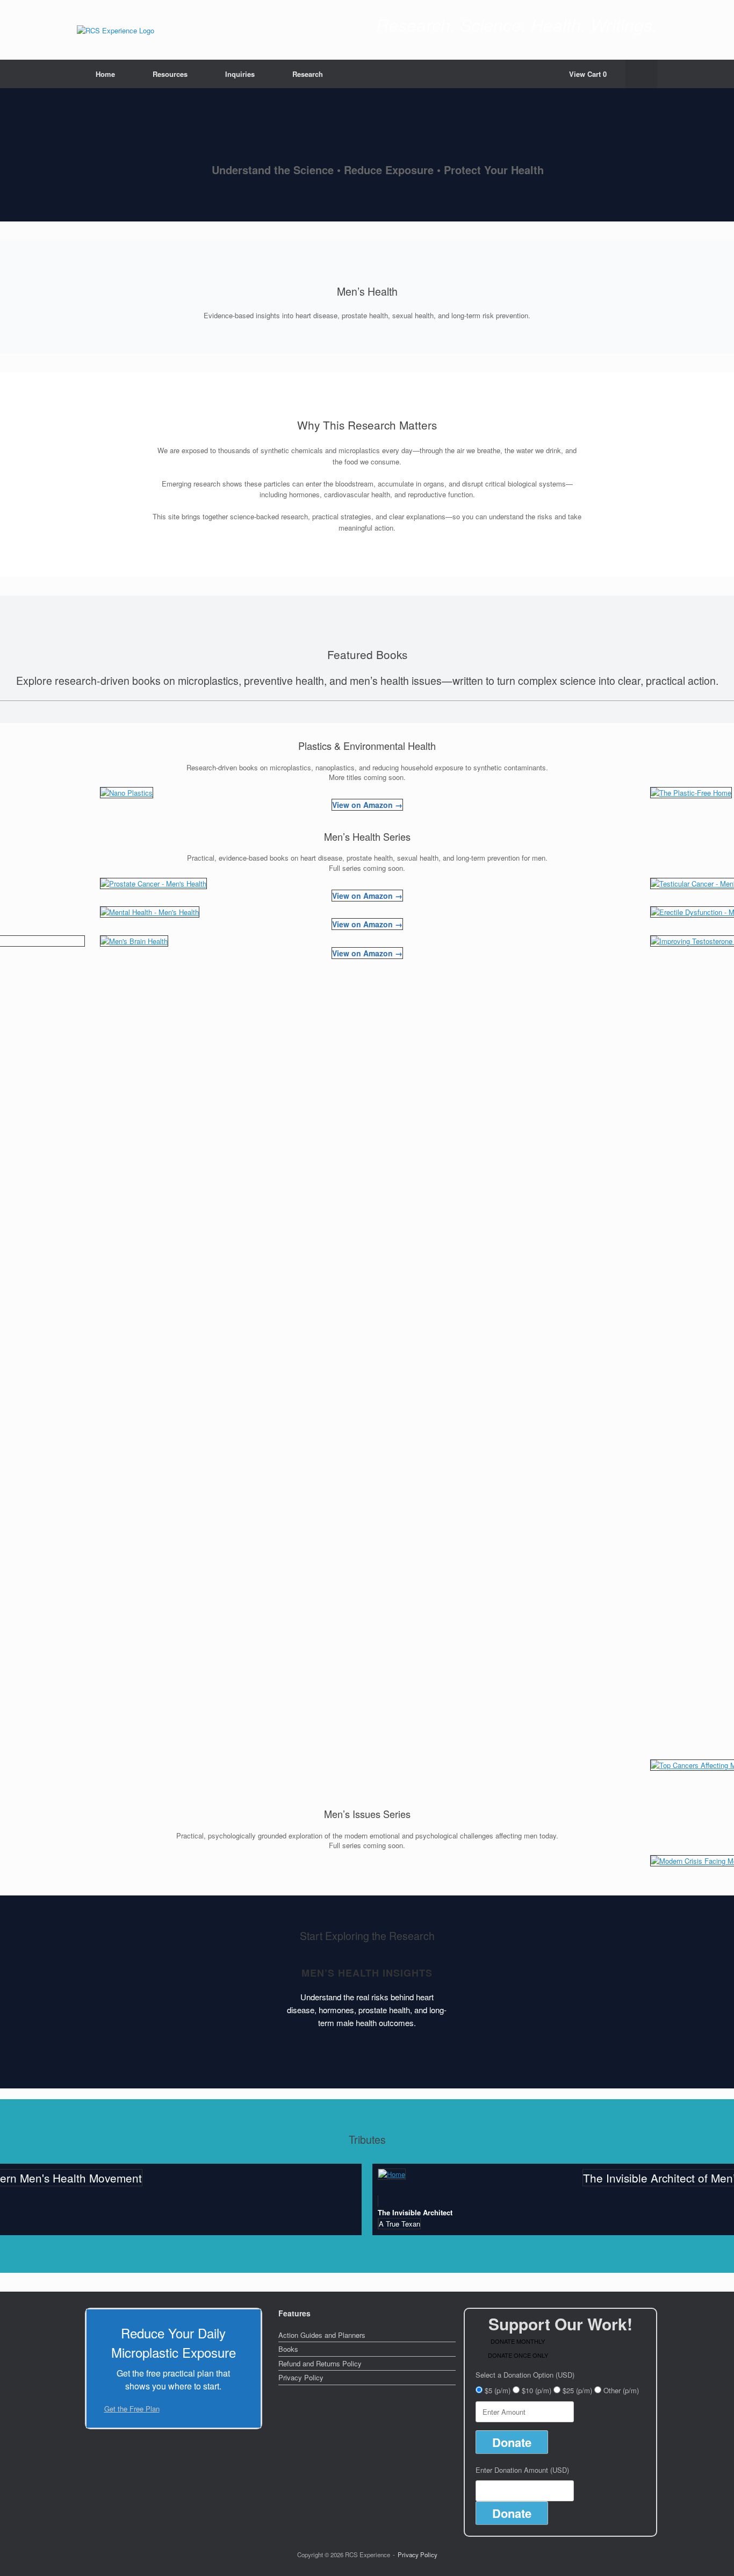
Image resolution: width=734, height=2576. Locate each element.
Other (621, 2390)
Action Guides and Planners (322, 2335)
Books (288, 2349)
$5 (498, 2390)
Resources (170, 74)
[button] (641, 74)
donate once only (518, 2355)
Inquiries (240, 74)
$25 (577, 2390)
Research (308, 74)
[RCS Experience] (116, 30)
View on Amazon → (367, 805)
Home (105, 74)
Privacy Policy (301, 2377)
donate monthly (518, 2341)
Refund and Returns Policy (320, 2363)
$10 (537, 2390)
